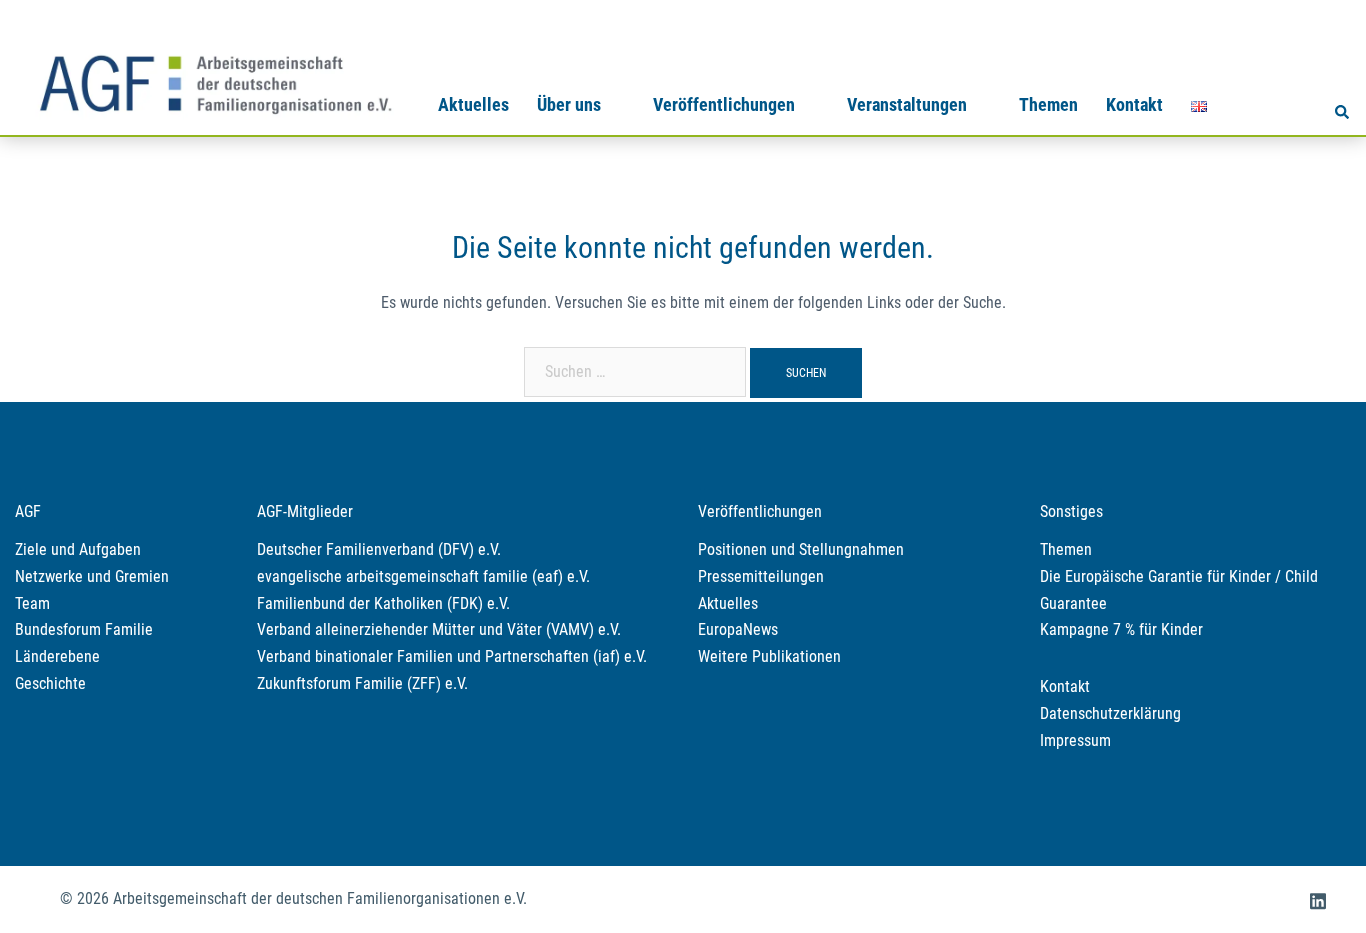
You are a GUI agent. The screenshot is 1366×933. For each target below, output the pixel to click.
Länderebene (57, 656)
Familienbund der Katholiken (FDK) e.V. (383, 603)
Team (32, 603)
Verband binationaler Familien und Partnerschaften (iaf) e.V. (452, 656)
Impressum (1075, 740)
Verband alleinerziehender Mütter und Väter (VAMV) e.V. (439, 629)
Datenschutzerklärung (1110, 713)
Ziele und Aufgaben (78, 549)
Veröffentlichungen (724, 104)
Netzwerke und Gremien (92, 576)
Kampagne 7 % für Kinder (1121, 629)
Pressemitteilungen (761, 576)
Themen (1048, 104)
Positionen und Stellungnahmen (801, 549)
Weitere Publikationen (769, 656)
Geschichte (50, 683)
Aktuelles (473, 104)
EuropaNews (738, 629)
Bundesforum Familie (84, 629)
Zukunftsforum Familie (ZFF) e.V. (362, 683)
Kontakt (1134, 104)
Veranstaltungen (907, 104)
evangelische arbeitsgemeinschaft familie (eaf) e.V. (423, 576)
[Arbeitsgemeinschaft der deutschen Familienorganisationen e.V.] (214, 81)
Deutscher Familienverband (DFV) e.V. (379, 549)
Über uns (569, 104)
